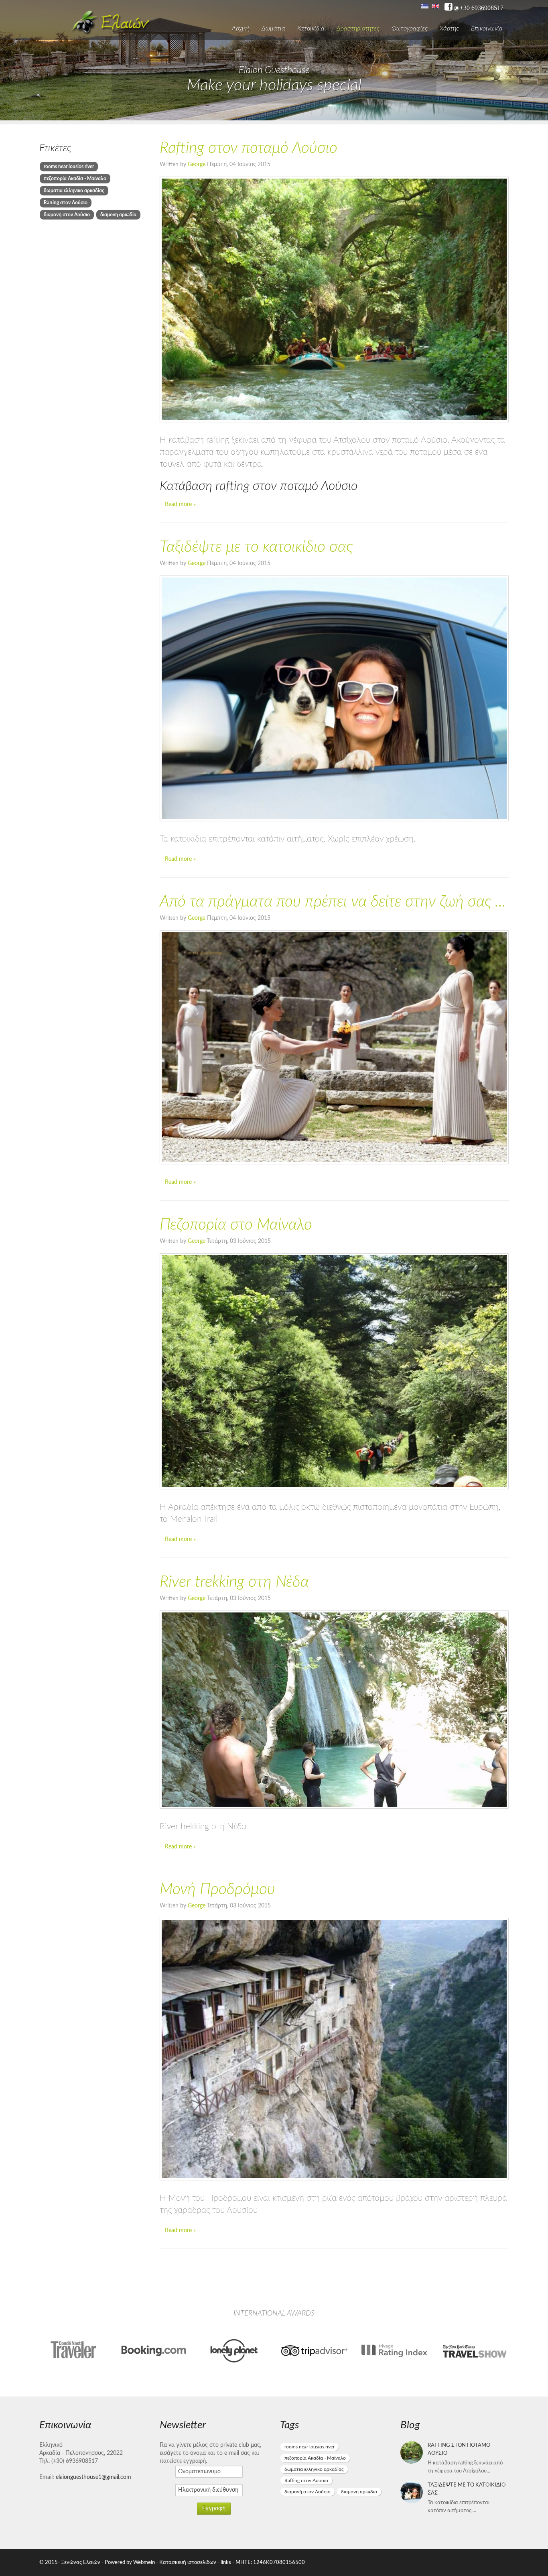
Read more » (180, 504)
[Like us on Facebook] (449, 7)
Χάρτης (449, 28)
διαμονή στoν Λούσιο (67, 215)
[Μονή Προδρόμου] (334, 2049)
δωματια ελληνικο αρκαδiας (74, 191)
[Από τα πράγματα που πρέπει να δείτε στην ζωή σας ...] (334, 1047)
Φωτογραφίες (410, 28)
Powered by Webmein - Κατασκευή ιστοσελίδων (161, 2562)
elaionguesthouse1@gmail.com (93, 2477)
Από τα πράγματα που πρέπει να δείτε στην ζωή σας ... (333, 902)
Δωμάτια (273, 28)
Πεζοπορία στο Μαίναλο (236, 1225)
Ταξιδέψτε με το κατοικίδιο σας (256, 547)
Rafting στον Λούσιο (66, 203)
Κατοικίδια (311, 28)
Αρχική (241, 28)
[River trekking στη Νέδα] (334, 1710)
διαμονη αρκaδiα (118, 215)
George (197, 165)
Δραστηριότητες (358, 28)
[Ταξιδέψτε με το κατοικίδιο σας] (334, 698)
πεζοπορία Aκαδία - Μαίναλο (75, 179)
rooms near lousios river (69, 167)
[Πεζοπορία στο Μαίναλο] (334, 1371)
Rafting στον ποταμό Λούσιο (249, 148)
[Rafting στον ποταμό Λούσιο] (334, 299)
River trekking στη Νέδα (234, 1582)
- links (224, 2562)
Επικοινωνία (487, 28)
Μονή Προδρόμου (217, 1890)
